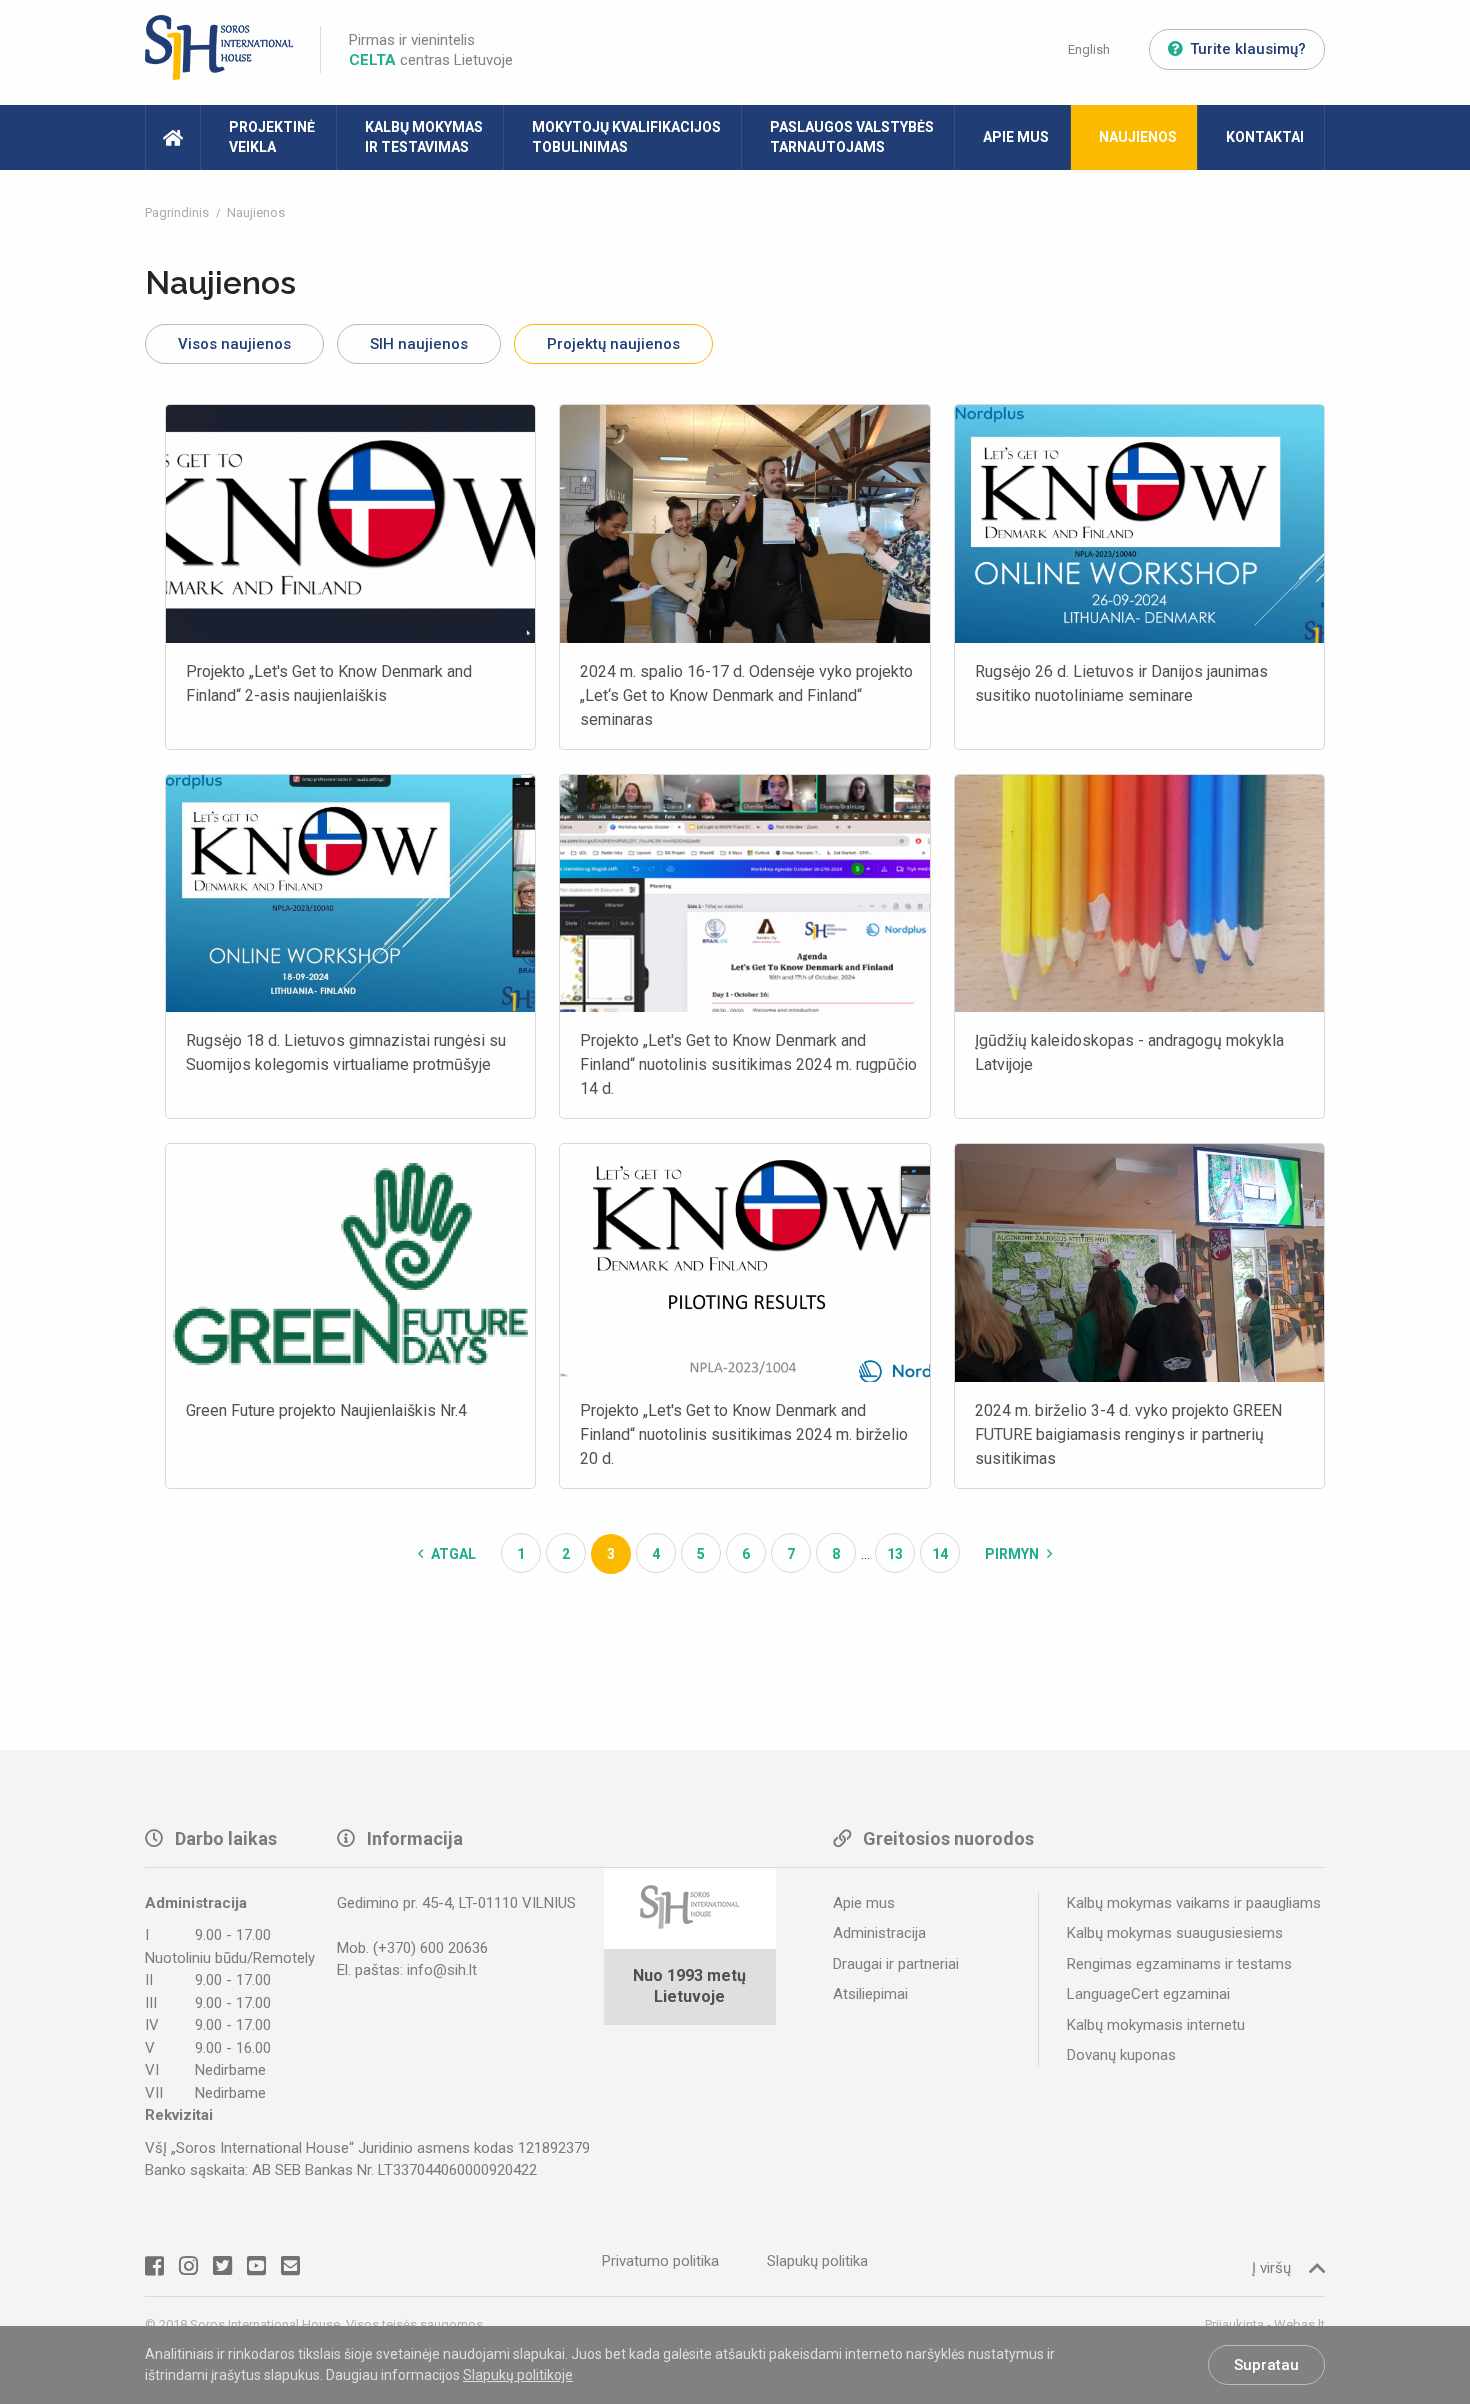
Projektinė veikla (272, 137)
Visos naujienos (234, 344)
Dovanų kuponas (1121, 2055)
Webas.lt (1299, 2324)
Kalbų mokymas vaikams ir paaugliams (1194, 1903)
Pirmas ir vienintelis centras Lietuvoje (431, 50)
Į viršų (1271, 2268)
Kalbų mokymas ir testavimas (424, 137)
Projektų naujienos (613, 344)
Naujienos (1138, 137)
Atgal (452, 1554)
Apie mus (1016, 137)
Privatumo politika (660, 2261)
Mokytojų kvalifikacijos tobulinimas (626, 137)
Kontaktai (1265, 137)
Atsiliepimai (870, 1994)
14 (940, 1554)
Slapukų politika (817, 2261)
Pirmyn (1013, 1554)
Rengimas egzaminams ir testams (1179, 1964)
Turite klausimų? (1248, 49)
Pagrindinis (178, 212)
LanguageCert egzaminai (1148, 1994)
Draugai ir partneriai (896, 1964)
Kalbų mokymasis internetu (1156, 2025)
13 (895, 1554)
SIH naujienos (419, 344)
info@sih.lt (442, 1970)
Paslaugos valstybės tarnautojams (852, 137)
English (1089, 49)
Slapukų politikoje (518, 2375)
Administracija (879, 1933)
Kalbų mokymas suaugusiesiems (1175, 1933)
